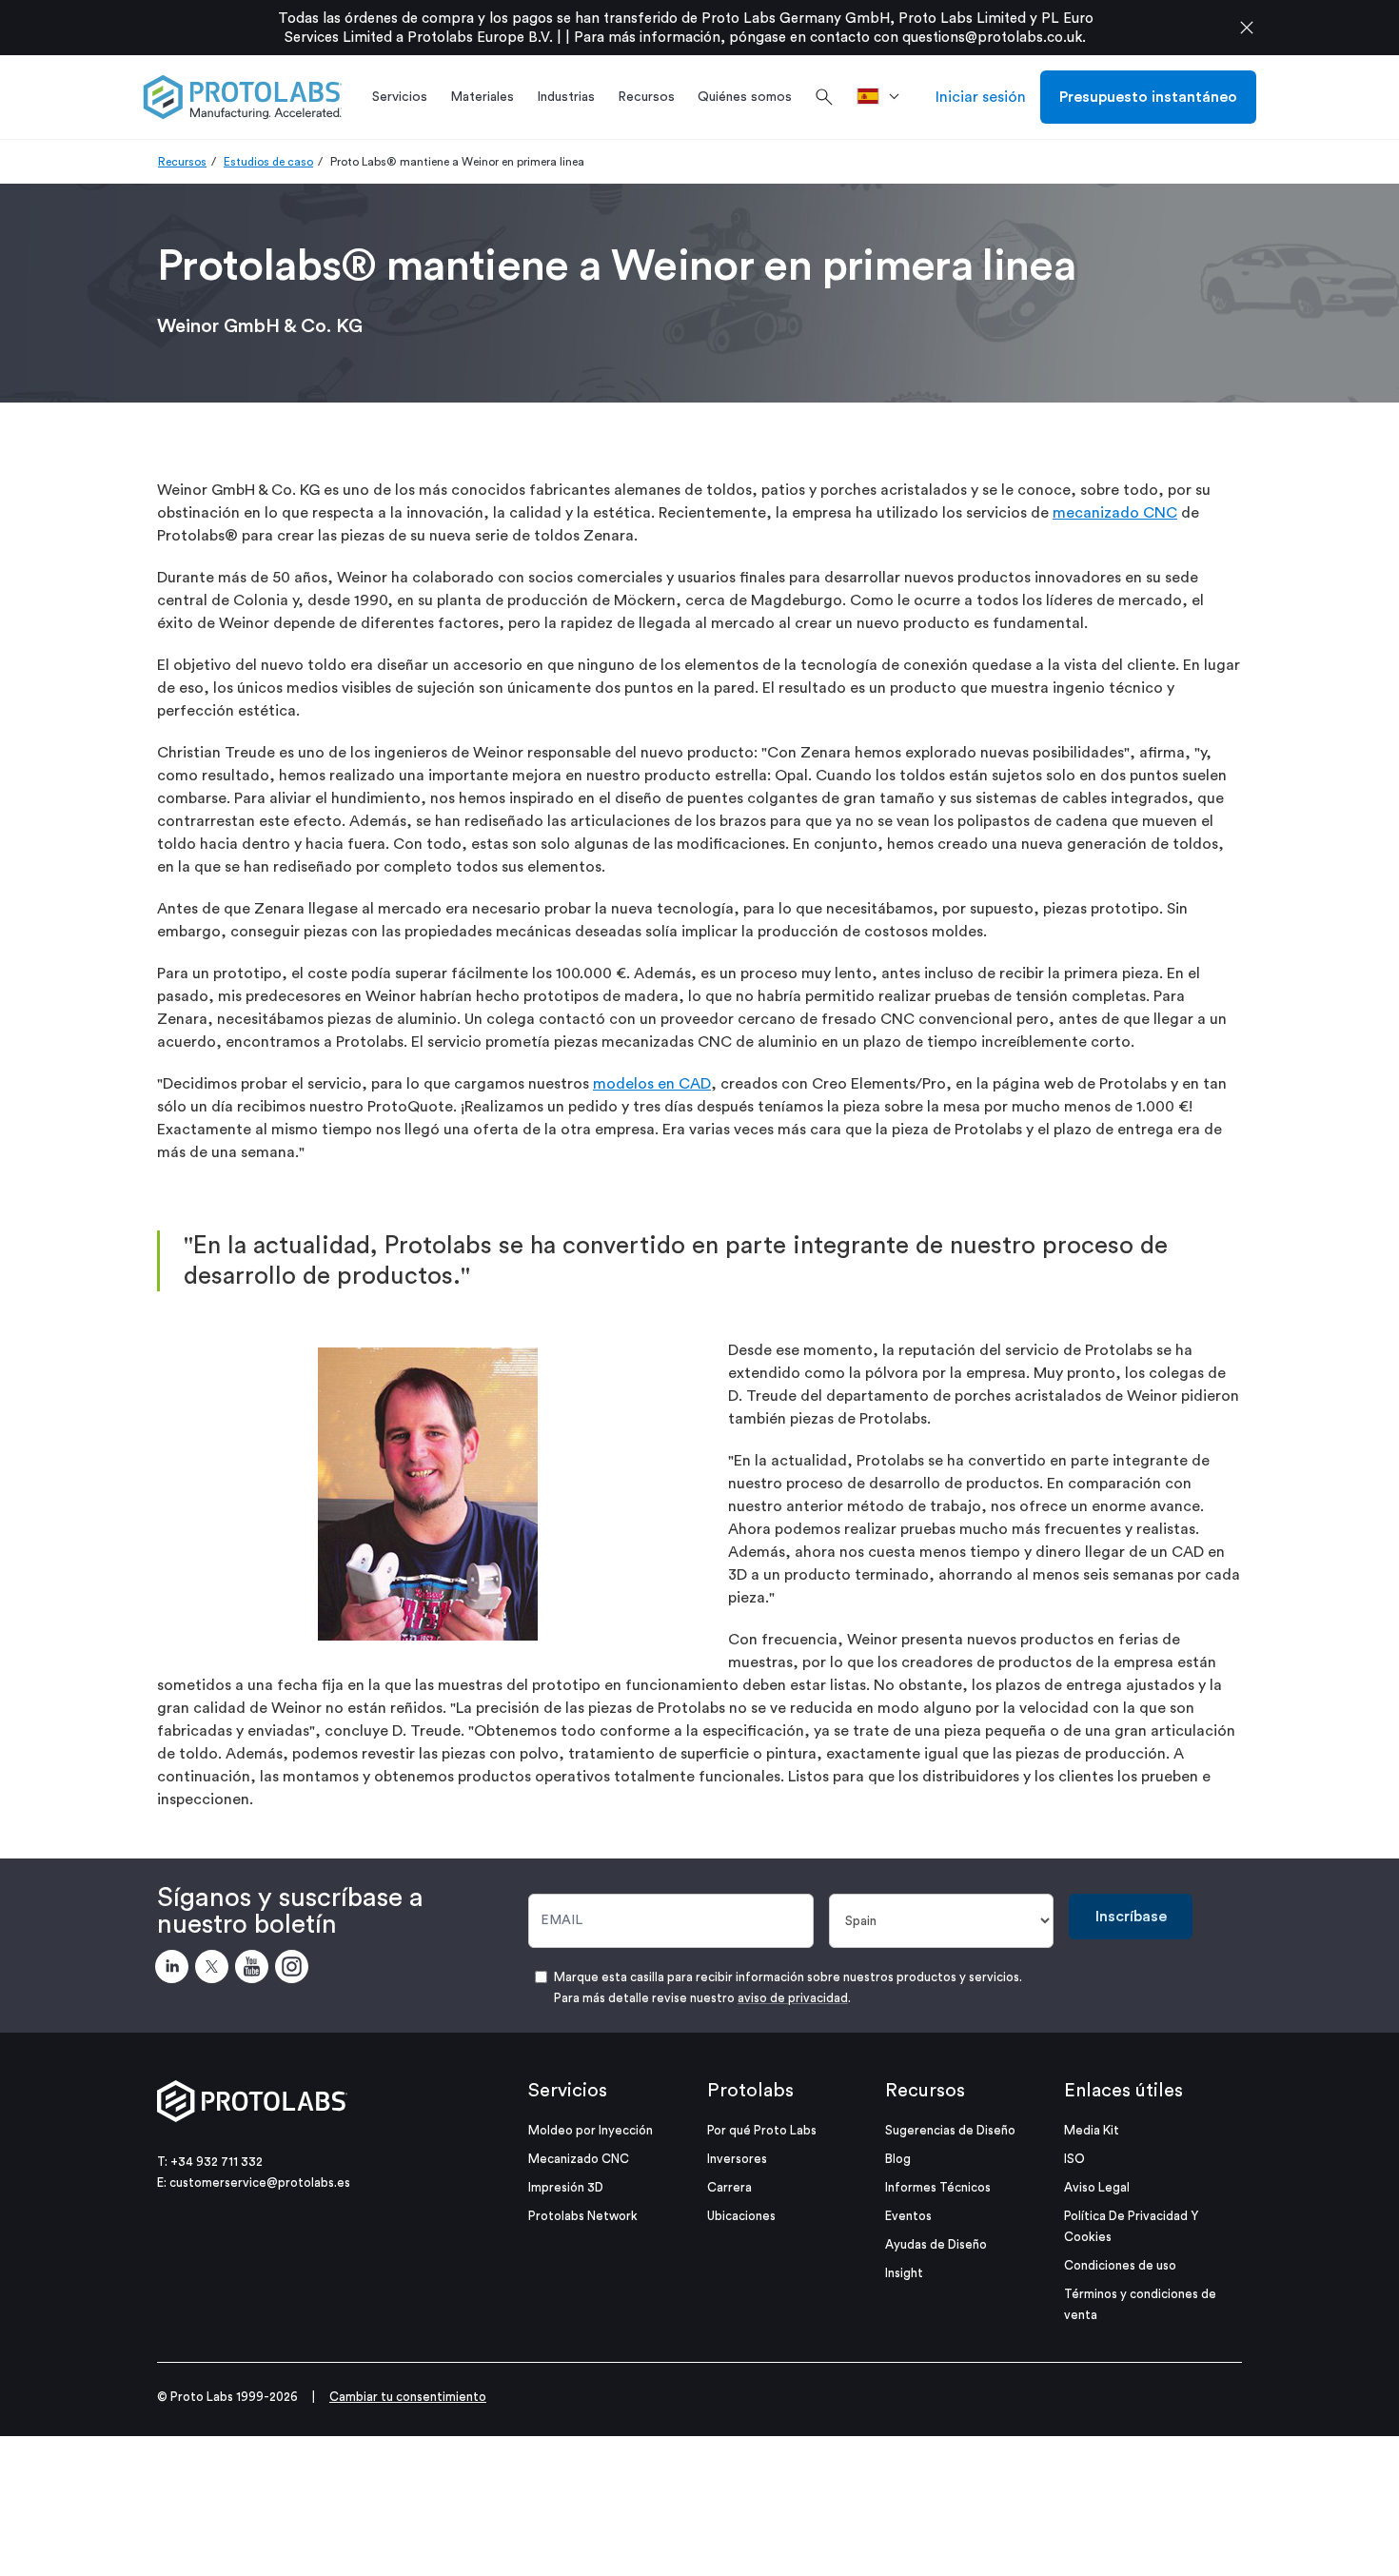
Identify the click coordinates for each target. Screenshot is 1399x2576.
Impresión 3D (566, 2187)
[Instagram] (295, 1970)
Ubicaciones (741, 2216)
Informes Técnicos (938, 2187)
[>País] (885, 97)
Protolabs (750, 2091)
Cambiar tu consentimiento (408, 2397)
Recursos (182, 162)
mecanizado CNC (1115, 513)
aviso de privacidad (793, 1998)
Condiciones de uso (1120, 2265)
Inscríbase (1131, 1917)
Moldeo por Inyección (591, 2130)
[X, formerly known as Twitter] (215, 1970)
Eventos (908, 2216)
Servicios (568, 2091)
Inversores (737, 2159)
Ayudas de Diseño (936, 2244)
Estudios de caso (268, 162)
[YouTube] (255, 1970)
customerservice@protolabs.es (260, 2183)
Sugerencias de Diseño (950, 2130)
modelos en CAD (652, 1084)
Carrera (729, 2187)
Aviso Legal (1097, 2187)
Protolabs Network (583, 2216)
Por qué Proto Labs (762, 2130)
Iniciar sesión (981, 97)
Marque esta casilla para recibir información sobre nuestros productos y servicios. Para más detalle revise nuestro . (788, 1987)
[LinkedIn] (175, 1970)
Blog (898, 2159)
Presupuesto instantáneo (1148, 97)
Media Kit (1092, 2130)
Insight (904, 2273)
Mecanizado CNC (579, 2159)
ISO (1074, 2159)
